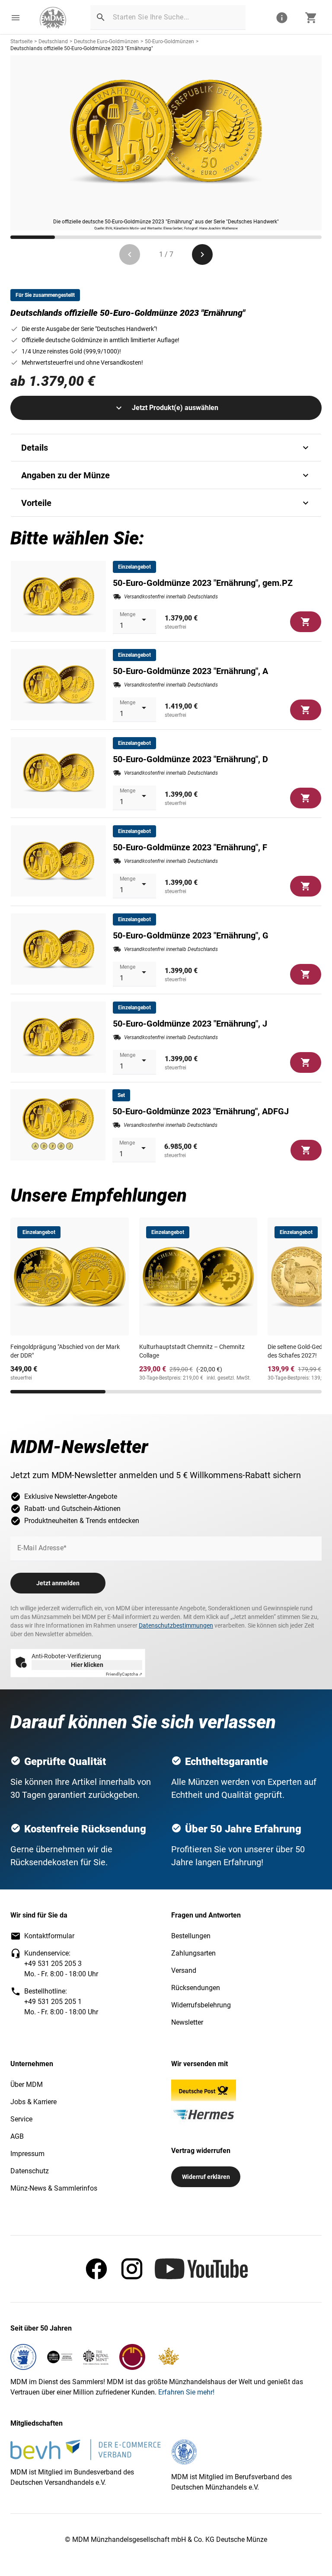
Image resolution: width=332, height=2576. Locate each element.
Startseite (21, 41)
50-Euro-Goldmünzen (169, 41)
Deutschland (53, 41)
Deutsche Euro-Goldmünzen (106, 41)
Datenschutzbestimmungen (176, 1625)
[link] (53, 18)
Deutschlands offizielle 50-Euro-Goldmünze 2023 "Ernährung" (82, 48)
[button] (16, 18)
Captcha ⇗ (124, 1674)
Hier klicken (87, 1665)
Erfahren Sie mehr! (186, 2392)
